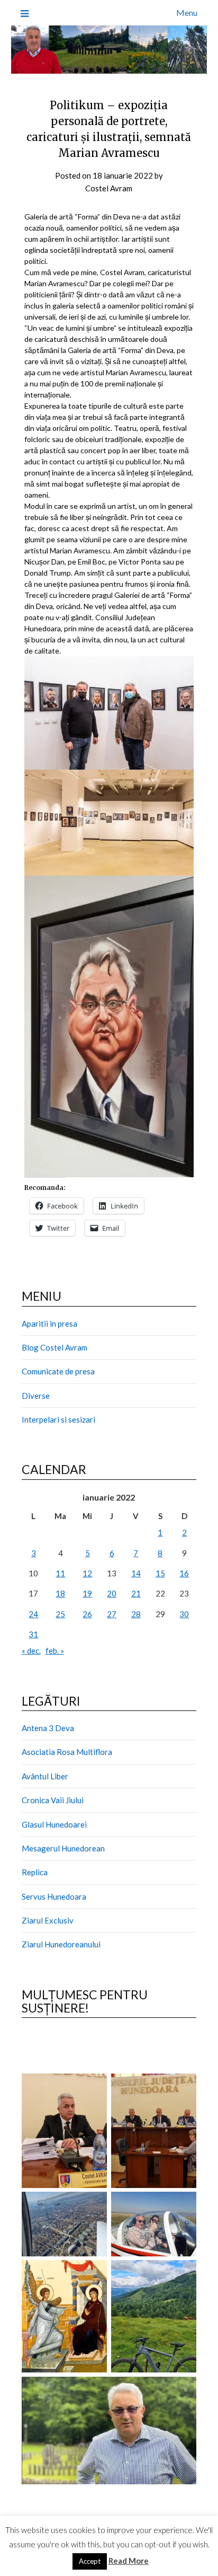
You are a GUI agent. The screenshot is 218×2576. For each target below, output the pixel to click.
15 (160, 1573)
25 (60, 1614)
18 (60, 1593)
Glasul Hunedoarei (54, 1824)
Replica (35, 1872)
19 (87, 1593)
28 (136, 1614)
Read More (129, 2561)
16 (184, 1573)
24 (33, 1614)
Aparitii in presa (49, 1324)
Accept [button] (90, 2561)
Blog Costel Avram (54, 1347)
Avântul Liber (45, 1776)
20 (112, 1593)
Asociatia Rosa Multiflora (67, 1752)
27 (112, 1614)
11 (60, 1573)
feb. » (55, 1651)
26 (87, 1614)
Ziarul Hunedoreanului (61, 1944)
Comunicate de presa (58, 1371)
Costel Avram (109, 188)
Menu (187, 12)
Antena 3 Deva (48, 1728)
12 (87, 1573)
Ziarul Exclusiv (48, 1920)
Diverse (36, 1396)
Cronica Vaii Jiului (53, 1800)
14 (136, 1573)
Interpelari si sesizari (58, 1419)
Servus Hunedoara (54, 1896)
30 (184, 1614)
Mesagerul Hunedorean (63, 1848)
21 (136, 1593)
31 (33, 1634)
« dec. (31, 1651)
